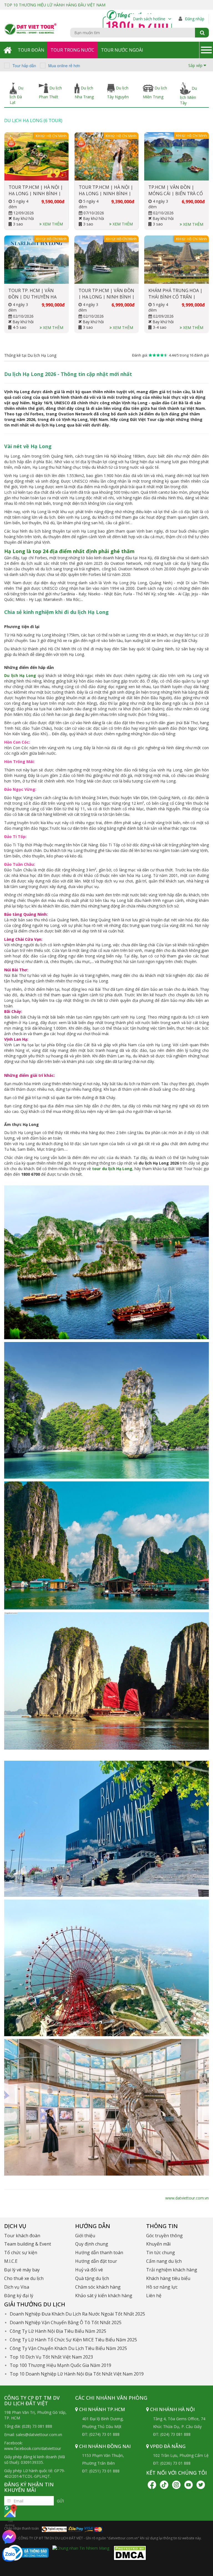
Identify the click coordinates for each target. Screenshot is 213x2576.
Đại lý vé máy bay (22, 2270)
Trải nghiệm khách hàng (172, 2270)
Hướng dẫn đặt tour (96, 2261)
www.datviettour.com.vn (187, 2198)
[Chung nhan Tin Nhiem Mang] (81, 2548)
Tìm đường (10, 2523)
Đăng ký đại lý (19, 2296)
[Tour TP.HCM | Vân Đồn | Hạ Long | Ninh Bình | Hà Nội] (107, 260)
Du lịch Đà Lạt (17, 95)
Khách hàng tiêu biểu (168, 2278)
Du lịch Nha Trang (84, 92)
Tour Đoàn (31, 50)
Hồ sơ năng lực (162, 2287)
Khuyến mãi (158, 2244)
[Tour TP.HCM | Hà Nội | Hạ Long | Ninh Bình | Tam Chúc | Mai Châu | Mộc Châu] (107, 156)
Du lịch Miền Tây (188, 96)
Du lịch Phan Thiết (50, 92)
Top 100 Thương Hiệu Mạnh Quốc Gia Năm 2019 (60, 2365)
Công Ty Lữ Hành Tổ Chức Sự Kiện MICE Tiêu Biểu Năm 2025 (73, 2340)
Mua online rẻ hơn (64, 66)
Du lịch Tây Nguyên (118, 92)
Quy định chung (92, 2244)
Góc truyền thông (164, 2236)
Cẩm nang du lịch (164, 2261)
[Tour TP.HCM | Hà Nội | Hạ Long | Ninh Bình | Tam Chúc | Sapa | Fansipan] (36, 156)
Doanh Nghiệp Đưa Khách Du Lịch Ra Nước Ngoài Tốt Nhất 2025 (77, 2314)
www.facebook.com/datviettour (33, 2448)
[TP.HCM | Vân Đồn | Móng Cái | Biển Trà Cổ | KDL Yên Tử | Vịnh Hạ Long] (177, 156)
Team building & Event (28, 2244)
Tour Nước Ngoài (122, 50)
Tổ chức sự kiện (21, 2253)
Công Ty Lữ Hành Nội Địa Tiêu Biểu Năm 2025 (58, 2331)
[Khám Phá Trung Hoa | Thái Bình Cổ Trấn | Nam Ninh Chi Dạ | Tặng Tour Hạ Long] (177, 260)
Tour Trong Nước (72, 50)
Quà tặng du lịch (92, 2278)
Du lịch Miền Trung (155, 92)
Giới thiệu (85, 2236)
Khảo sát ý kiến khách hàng (104, 2296)
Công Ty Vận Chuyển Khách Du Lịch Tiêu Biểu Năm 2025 (68, 2348)
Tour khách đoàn (22, 2236)
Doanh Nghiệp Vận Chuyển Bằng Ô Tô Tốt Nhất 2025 (66, 2322)
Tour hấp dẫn (24, 66)
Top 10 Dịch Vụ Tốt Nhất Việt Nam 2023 (51, 2357)
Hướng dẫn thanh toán (99, 2253)
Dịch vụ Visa (17, 2287)
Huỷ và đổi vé (89, 2270)
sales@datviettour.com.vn (39, 2435)
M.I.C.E (11, 2261)
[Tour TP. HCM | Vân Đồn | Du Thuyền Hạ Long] (36, 260)
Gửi (60, 2501)
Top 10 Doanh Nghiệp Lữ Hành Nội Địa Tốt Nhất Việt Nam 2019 (77, 2374)
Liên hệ (154, 2296)
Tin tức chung (161, 2253)
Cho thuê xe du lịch (24, 2278)
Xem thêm (52, 224)
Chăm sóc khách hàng (98, 2287)
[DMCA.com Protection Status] (130, 2553)
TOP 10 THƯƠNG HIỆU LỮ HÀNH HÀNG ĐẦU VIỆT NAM (55, 5)
